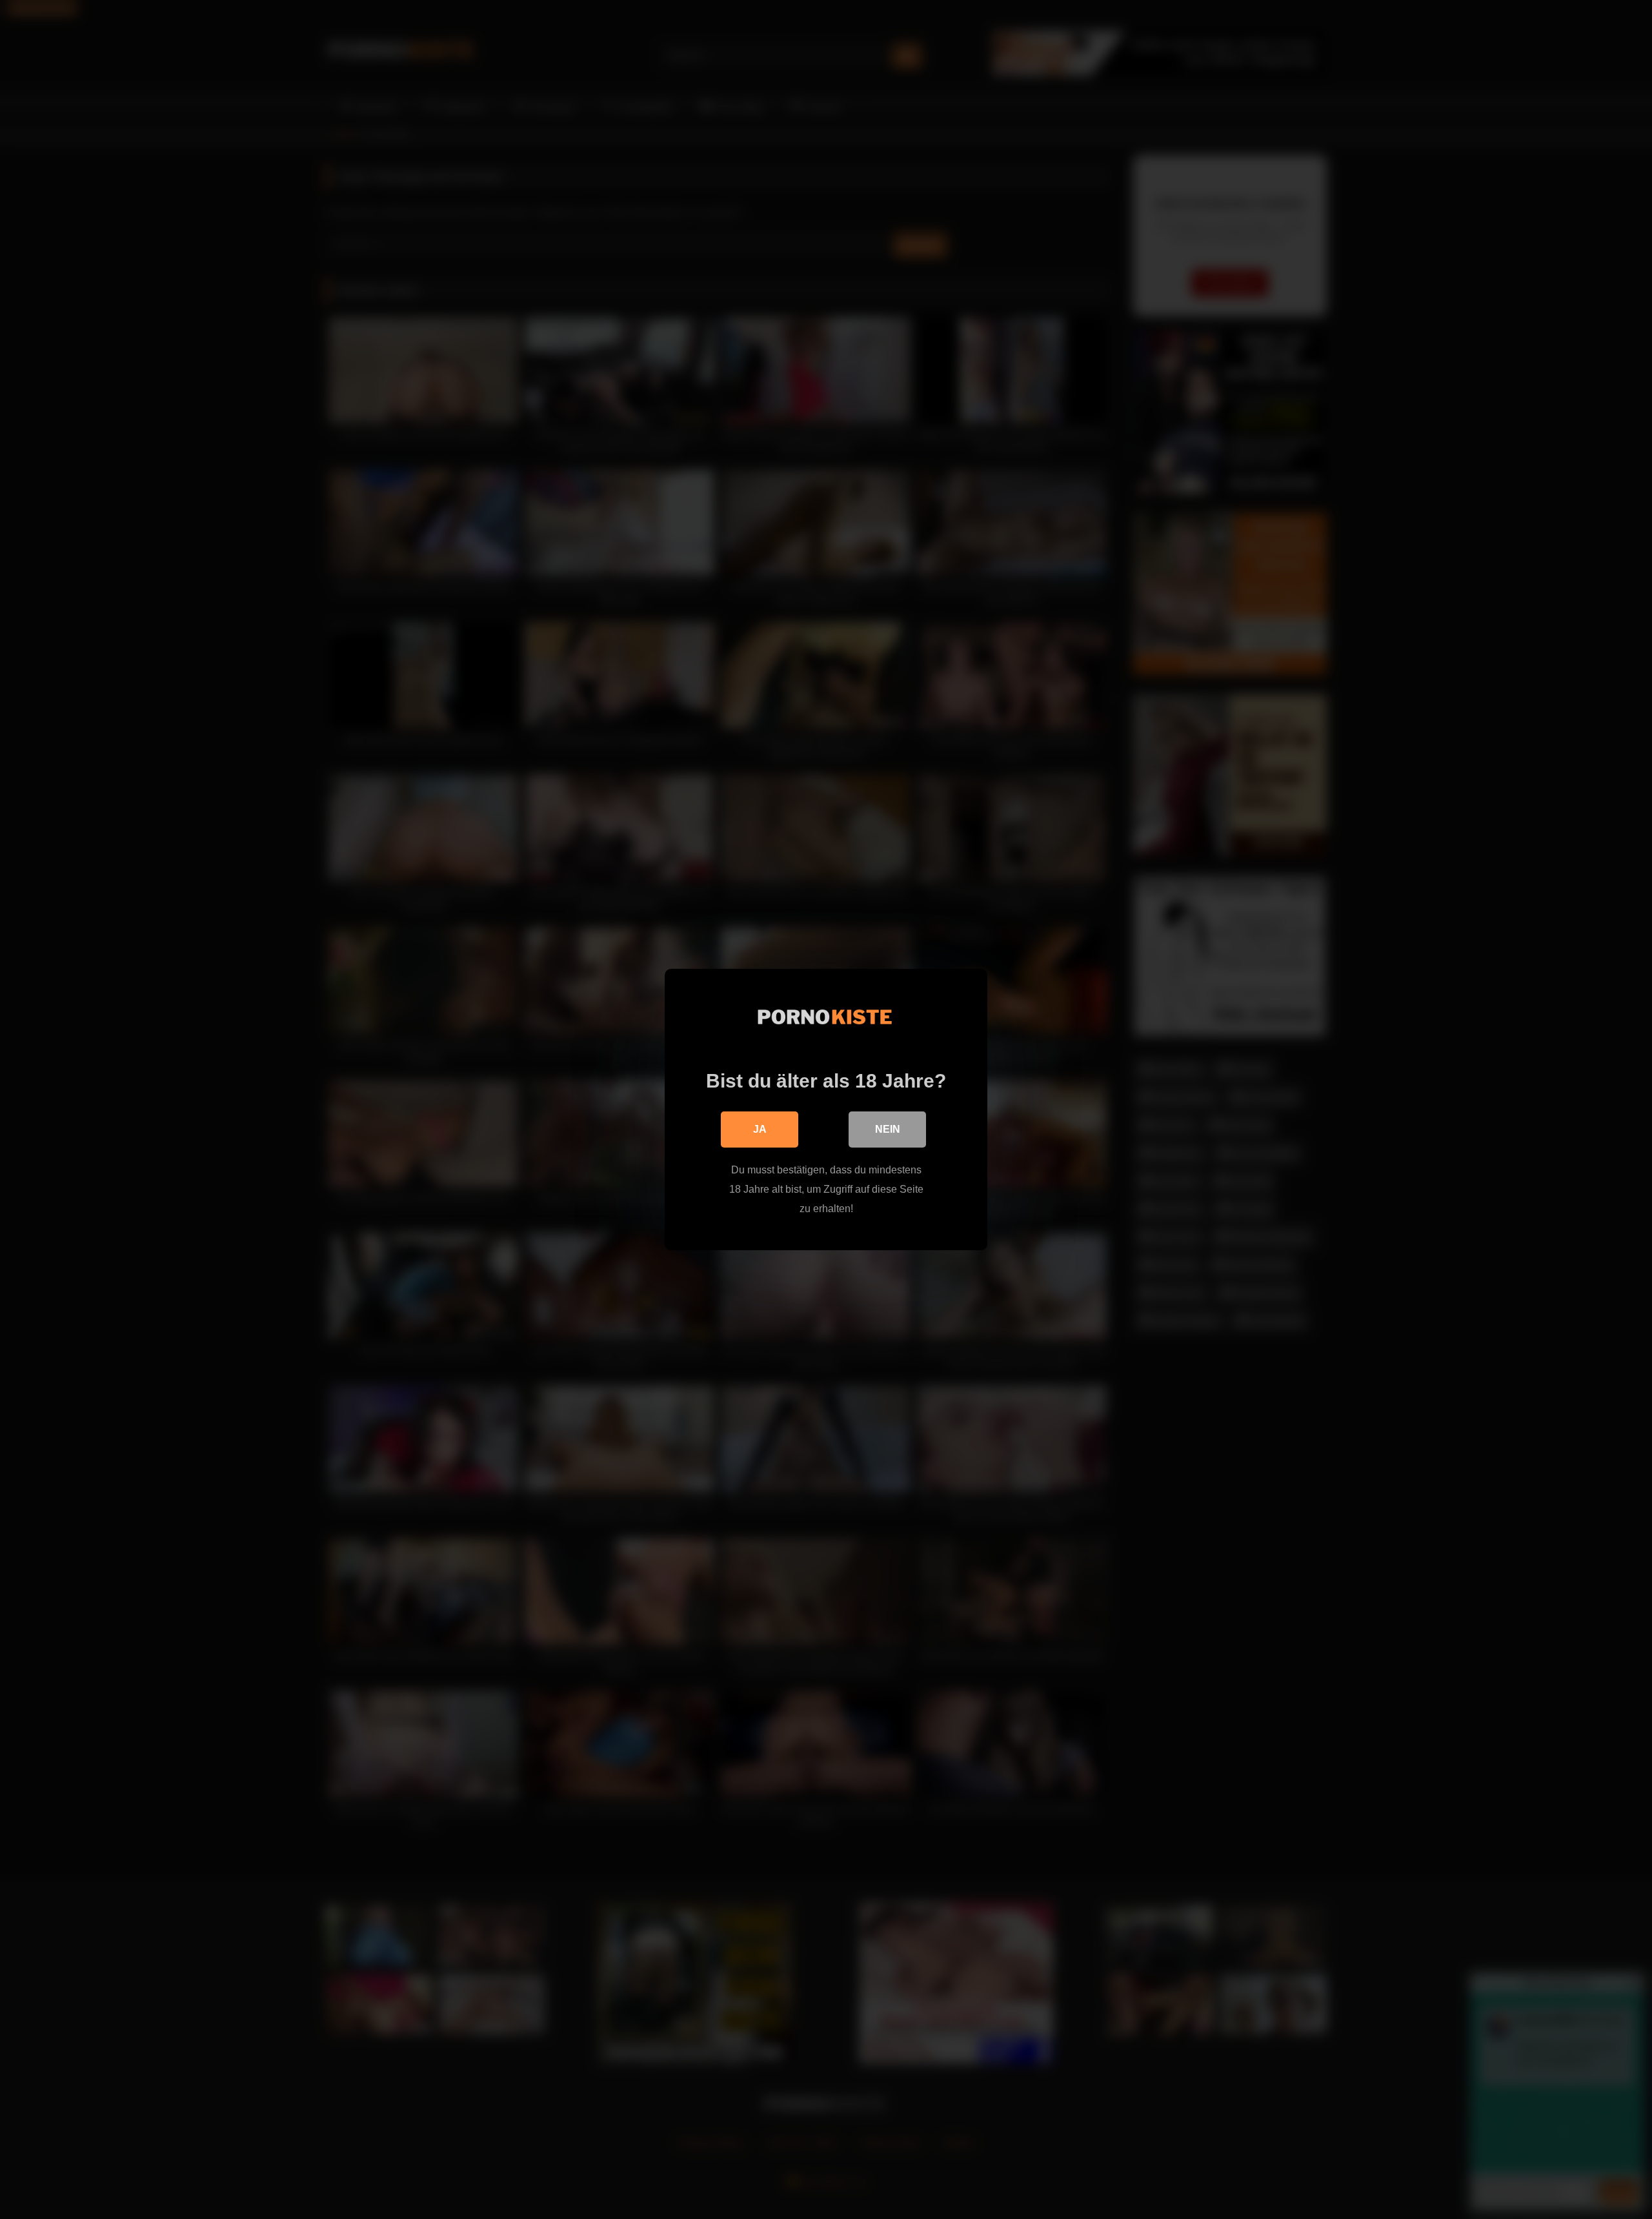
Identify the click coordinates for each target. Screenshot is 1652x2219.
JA (760, 1129)
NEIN (888, 1129)
